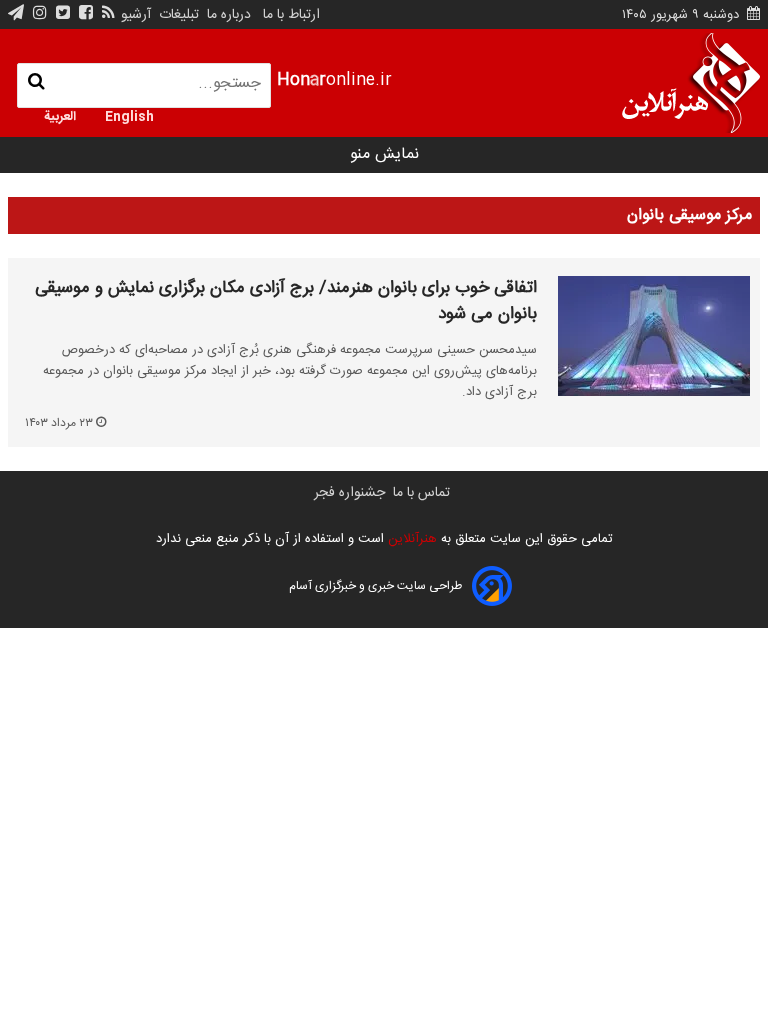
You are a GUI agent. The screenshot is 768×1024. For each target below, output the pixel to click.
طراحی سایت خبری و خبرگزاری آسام (375, 586)
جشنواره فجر (349, 493)
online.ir (334, 80)
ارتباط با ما (291, 15)
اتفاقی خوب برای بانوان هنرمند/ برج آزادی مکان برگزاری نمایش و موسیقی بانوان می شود (286, 301)
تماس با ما (421, 493)
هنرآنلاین (410, 539)
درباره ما (229, 15)
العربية (60, 115)
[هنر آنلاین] (691, 83)
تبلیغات (177, 15)
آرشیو (136, 15)
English (129, 115)
